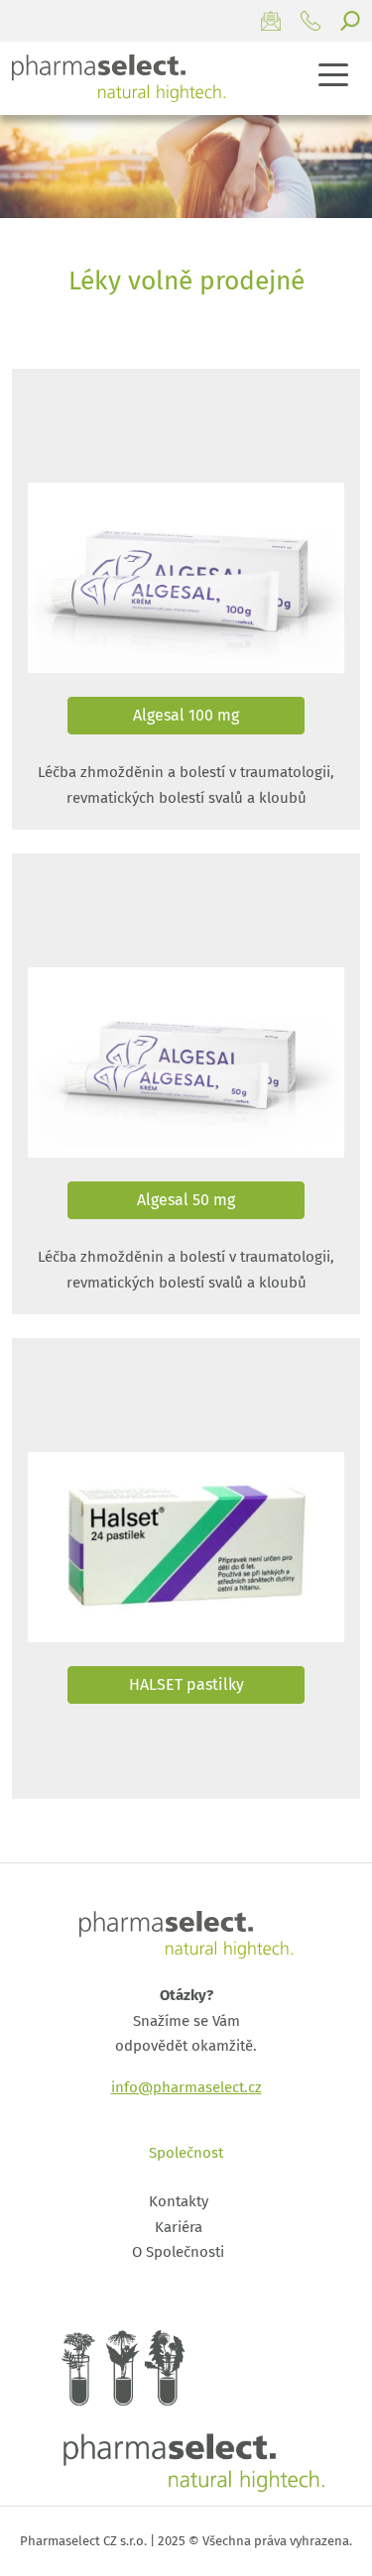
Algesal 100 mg (186, 715)
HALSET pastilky (186, 1684)
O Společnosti (178, 2252)
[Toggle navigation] (334, 74)
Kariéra (179, 2227)
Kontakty (179, 2201)
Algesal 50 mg (186, 1200)
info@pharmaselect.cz (186, 2087)
